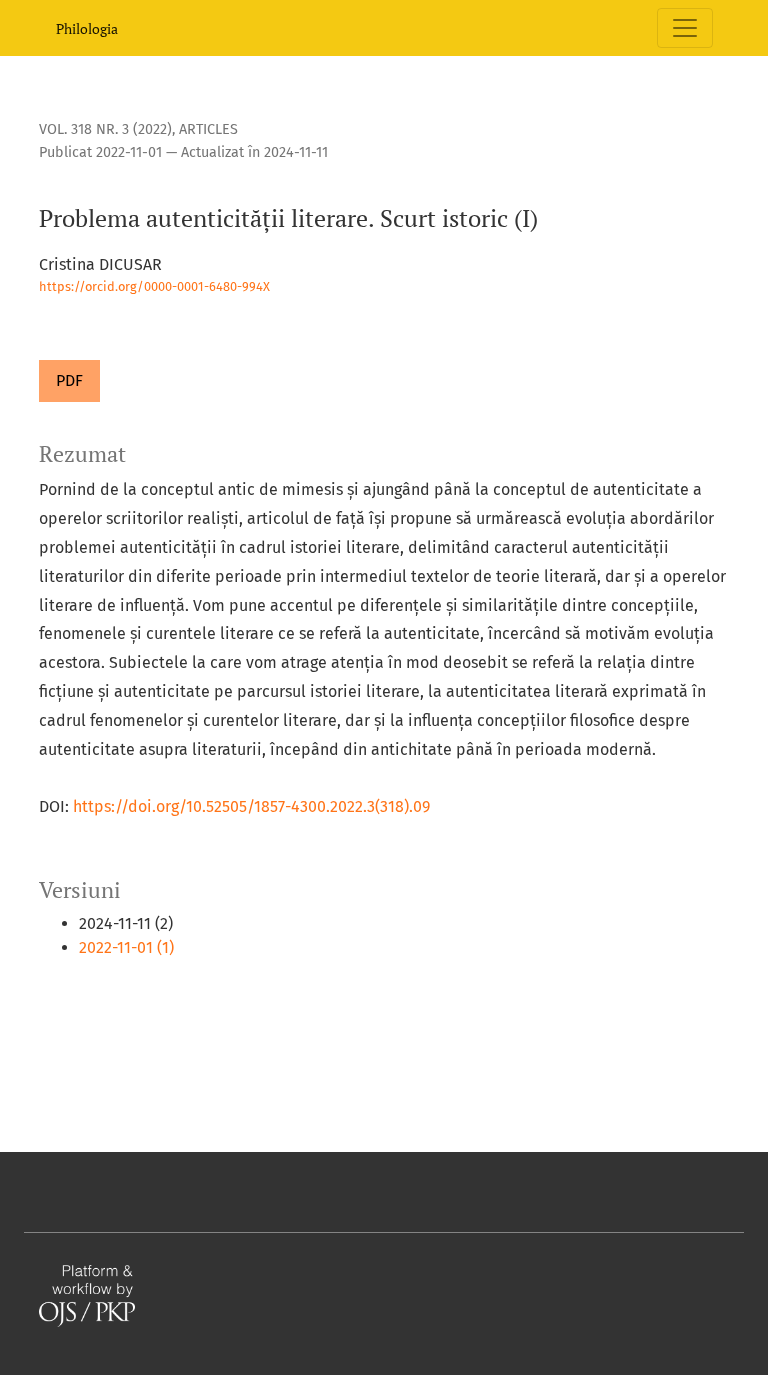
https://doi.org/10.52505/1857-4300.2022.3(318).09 (251, 806)
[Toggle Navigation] (685, 28)
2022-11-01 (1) (126, 947)
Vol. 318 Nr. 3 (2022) (105, 129)
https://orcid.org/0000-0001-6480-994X (154, 286)
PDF (69, 380)
